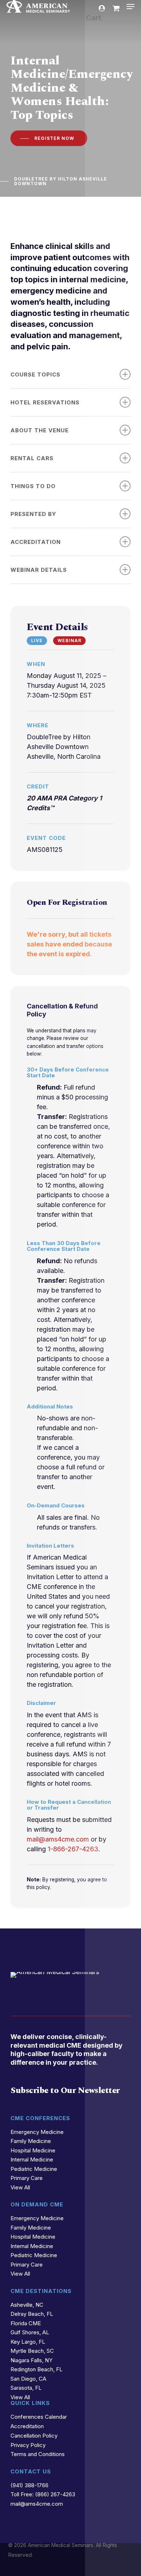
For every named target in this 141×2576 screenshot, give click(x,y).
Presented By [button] (33, 514)
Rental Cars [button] (32, 458)
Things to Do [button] (33, 486)
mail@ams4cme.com (58, 1839)
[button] (131, 7)
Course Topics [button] (35, 374)
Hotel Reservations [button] (45, 402)
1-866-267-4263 (73, 1849)
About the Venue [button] (40, 430)
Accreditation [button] (36, 542)
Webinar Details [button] (39, 570)
